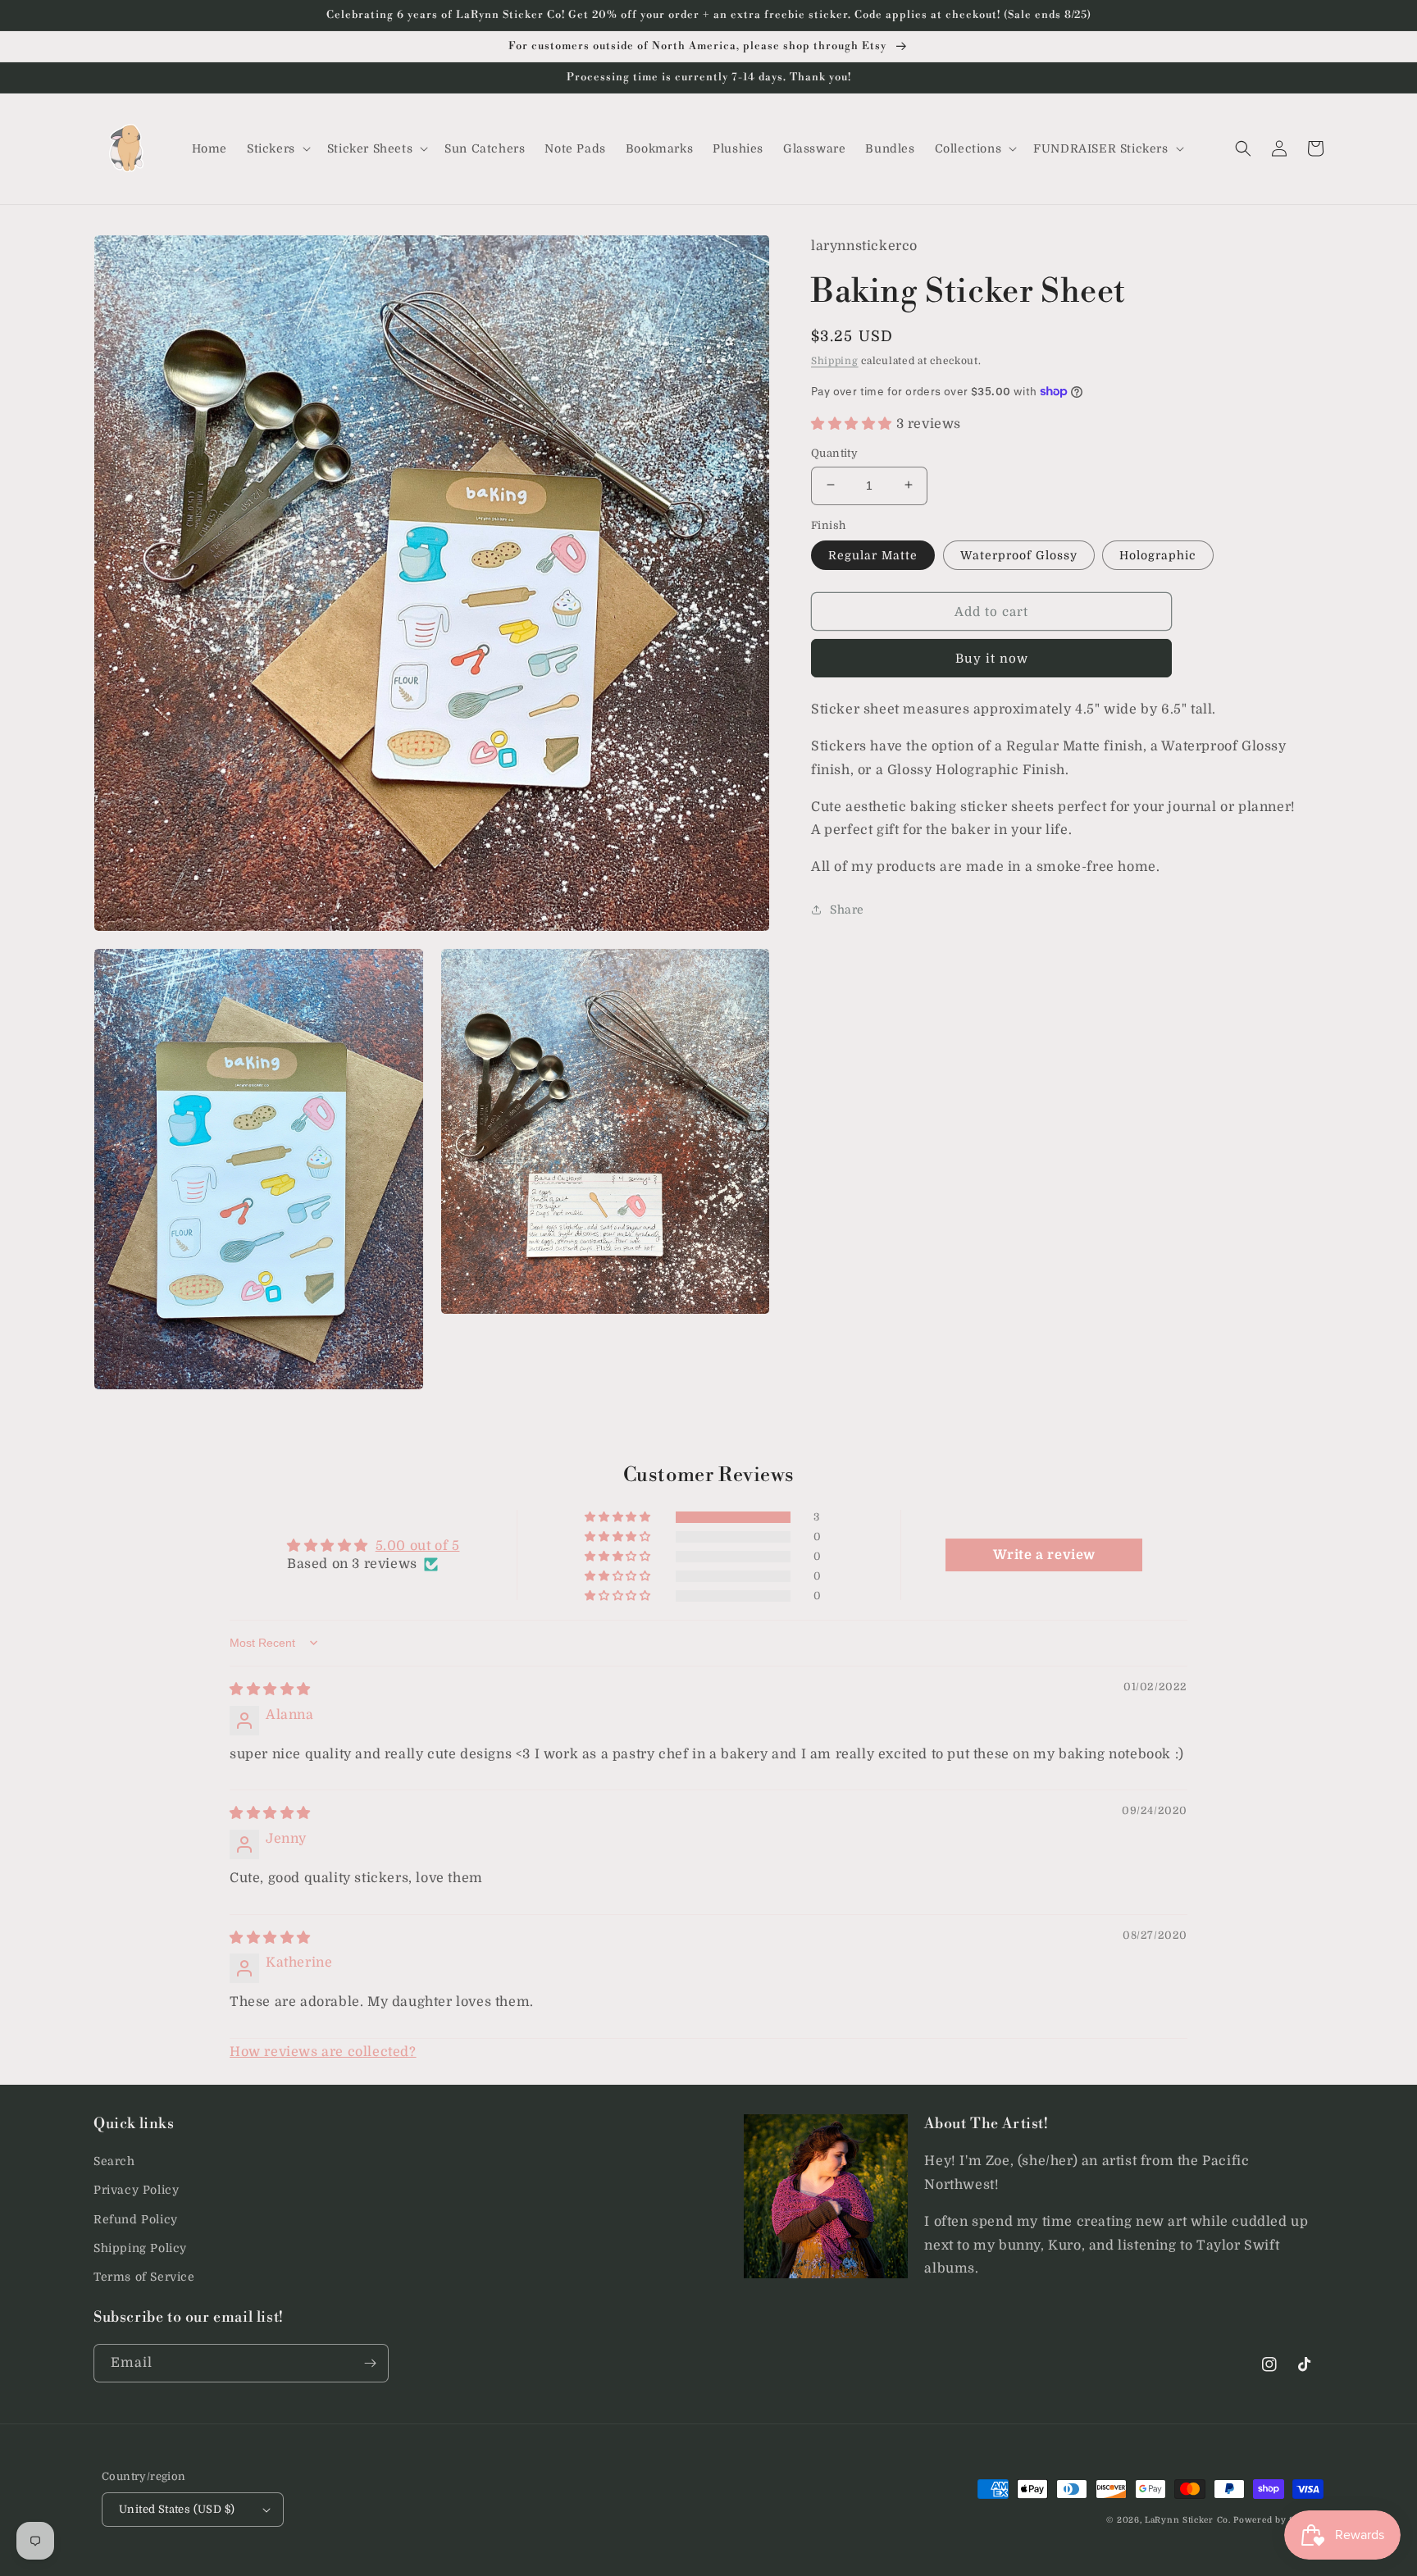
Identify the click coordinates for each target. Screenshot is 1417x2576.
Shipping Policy (140, 2248)
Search (114, 2161)
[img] (270, 1689)
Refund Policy (136, 2219)
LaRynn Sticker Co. (1188, 2520)
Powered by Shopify (1278, 2520)
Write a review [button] (1044, 1555)
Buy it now (992, 658)
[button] (277, 148)
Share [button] (847, 909)
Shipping (835, 360)
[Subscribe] (370, 2363)
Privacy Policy (136, 2190)
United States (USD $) (177, 2509)
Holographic (1158, 554)
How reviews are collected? (323, 2052)
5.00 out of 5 (418, 1546)
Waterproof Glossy (1019, 554)
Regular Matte (873, 554)
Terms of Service (144, 2277)
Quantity (834, 452)
